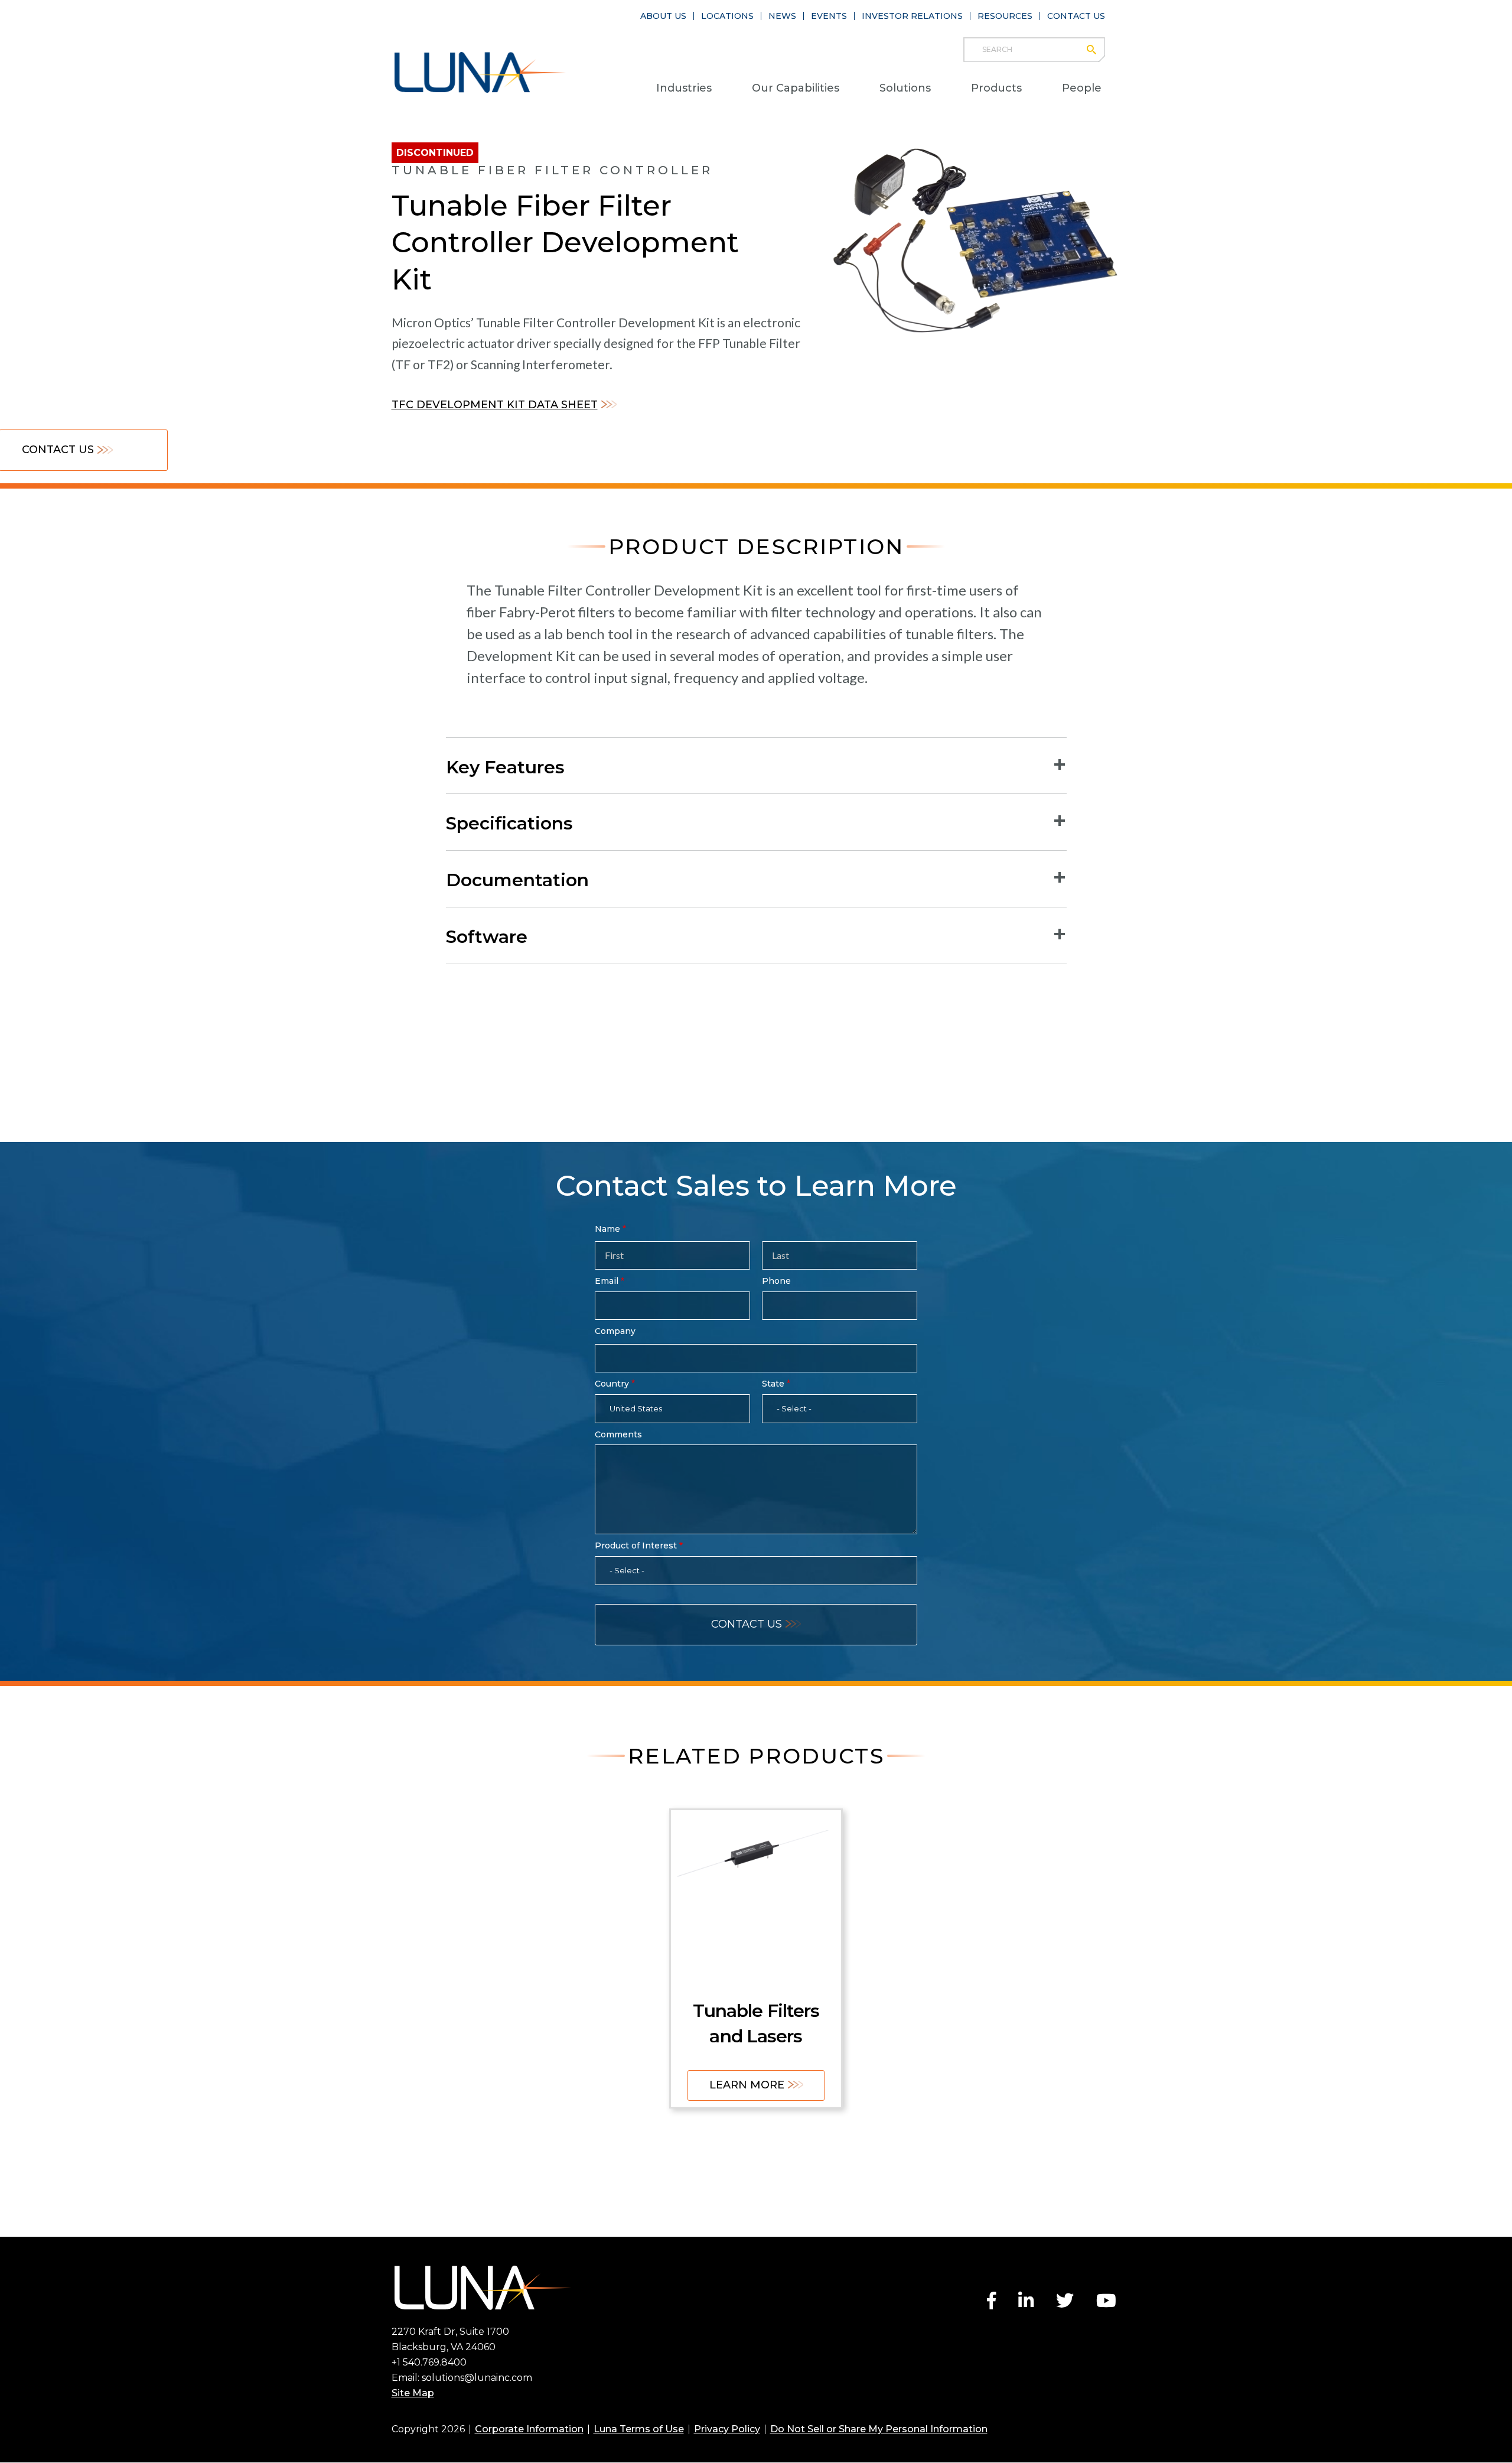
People (1082, 88)
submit (1097, 50)
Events (829, 16)
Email (607, 1281)
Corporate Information (529, 2429)
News (782, 16)
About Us (663, 16)
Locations (727, 16)
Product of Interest (636, 1546)
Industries (684, 88)
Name (607, 1229)
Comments (618, 1434)
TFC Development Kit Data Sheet (495, 405)
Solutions (905, 88)
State (773, 1384)
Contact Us (1076, 16)
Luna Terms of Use (639, 2429)
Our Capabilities (796, 88)
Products (996, 88)
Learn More (747, 2085)
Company (615, 1331)
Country (612, 1384)
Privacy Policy (727, 2429)
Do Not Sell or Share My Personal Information (879, 2429)
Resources (1005, 16)
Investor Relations (912, 16)
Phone (776, 1281)
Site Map (413, 2393)
